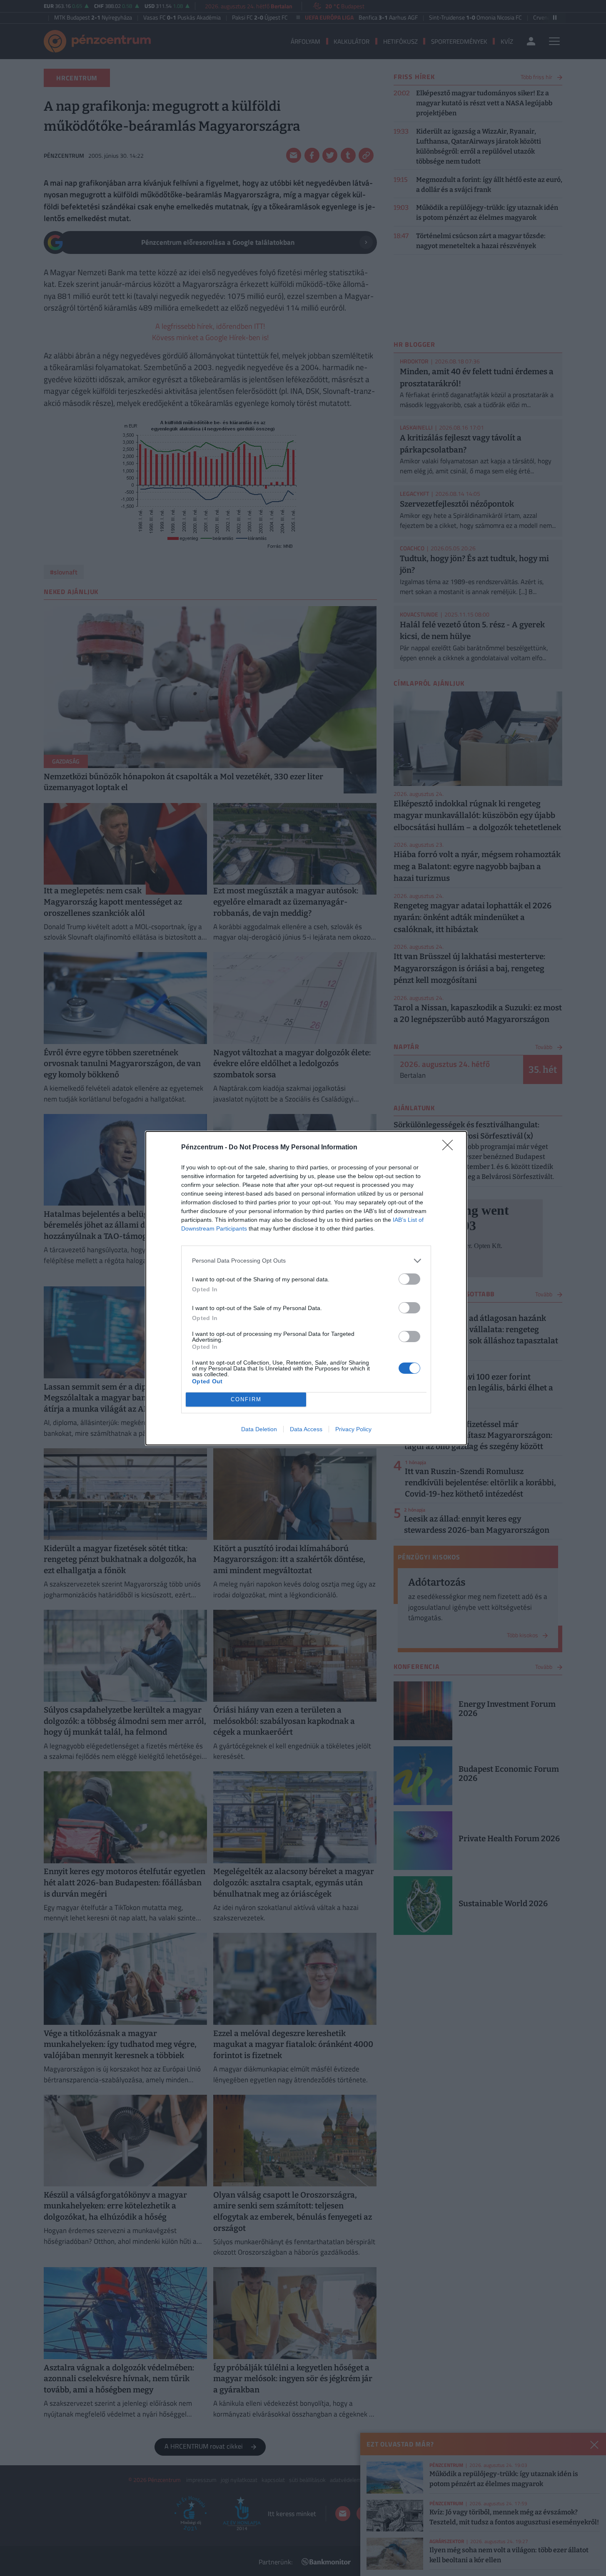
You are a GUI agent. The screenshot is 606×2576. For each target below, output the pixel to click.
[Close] (450, 1148)
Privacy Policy (353, 1429)
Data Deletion (259, 1429)
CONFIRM (246, 1399)
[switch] (409, 1279)
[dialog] (306, 1288)
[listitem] (306, 1261)
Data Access (306, 1429)
